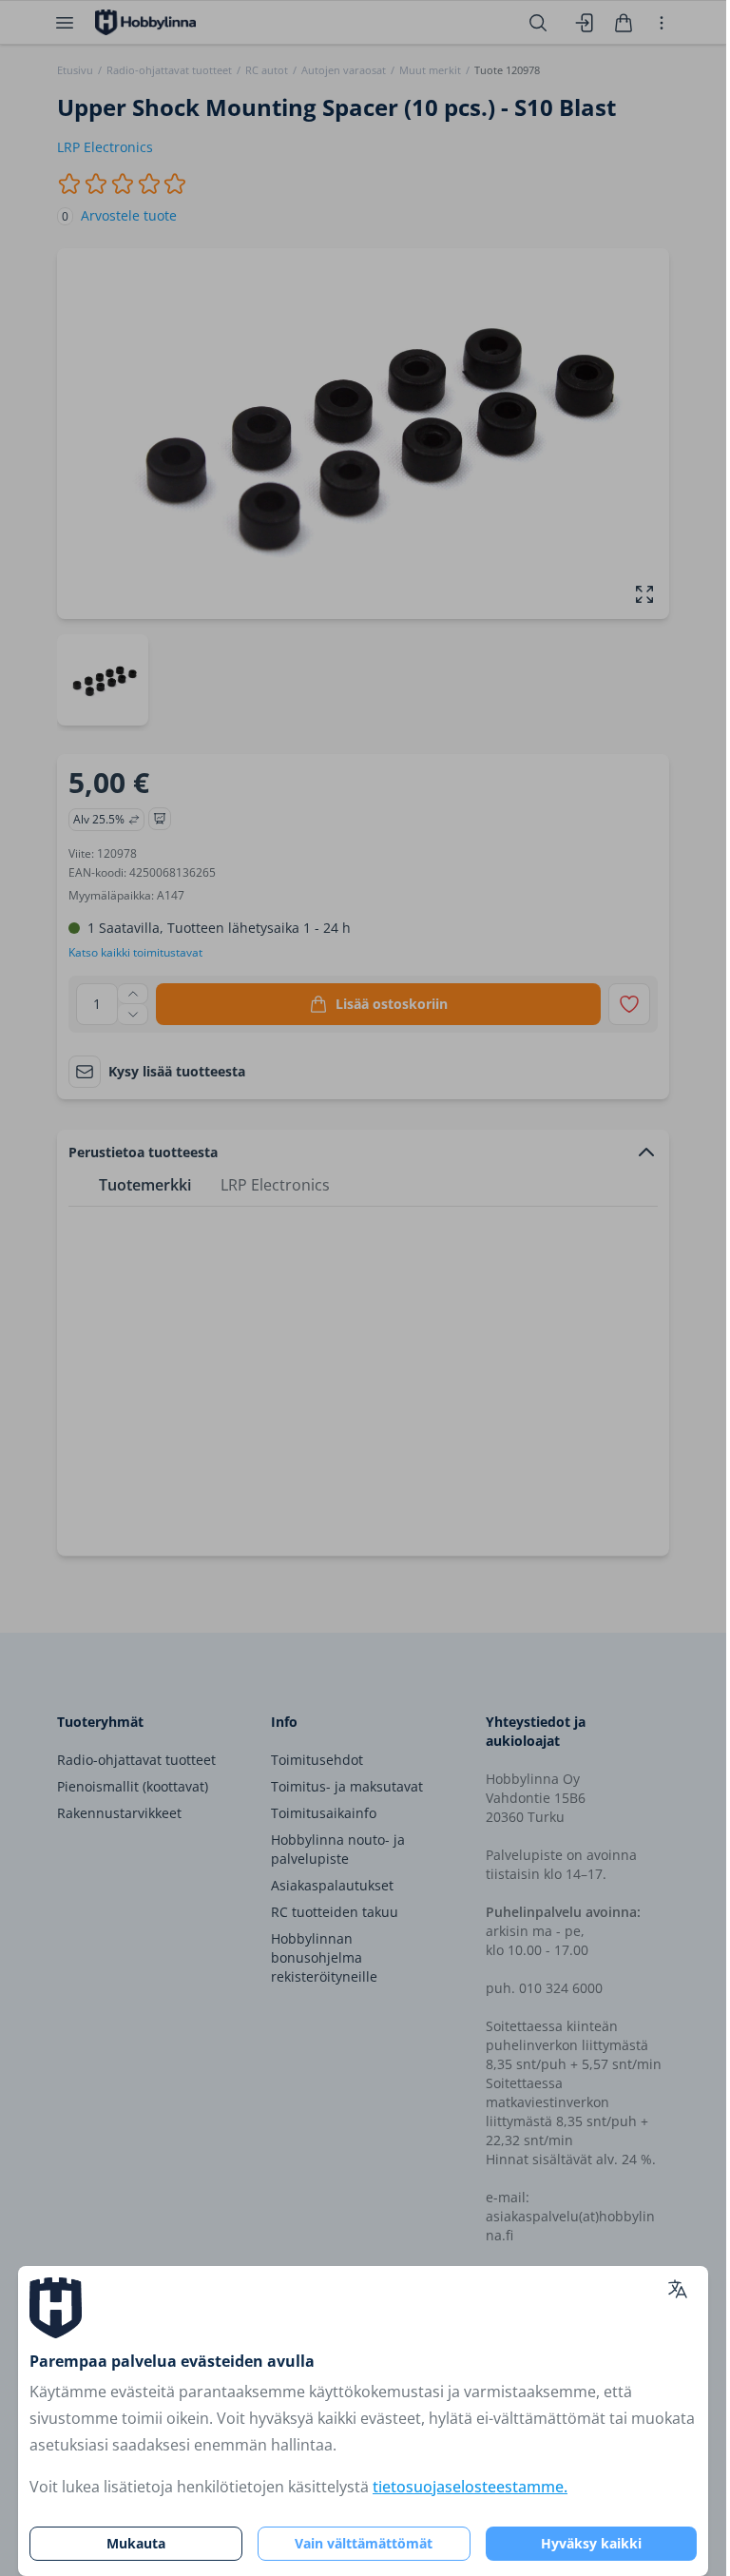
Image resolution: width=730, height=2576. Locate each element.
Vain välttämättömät (364, 2543)
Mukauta (136, 2543)
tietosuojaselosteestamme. (470, 2487)
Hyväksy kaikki (591, 2543)
